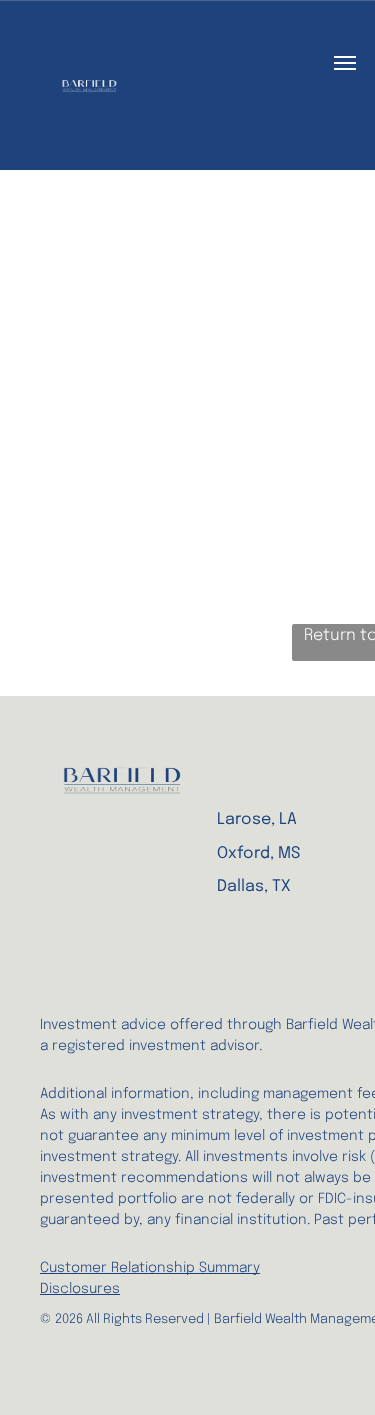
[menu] (345, 63)
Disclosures (80, 1289)
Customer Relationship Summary (150, 1268)
